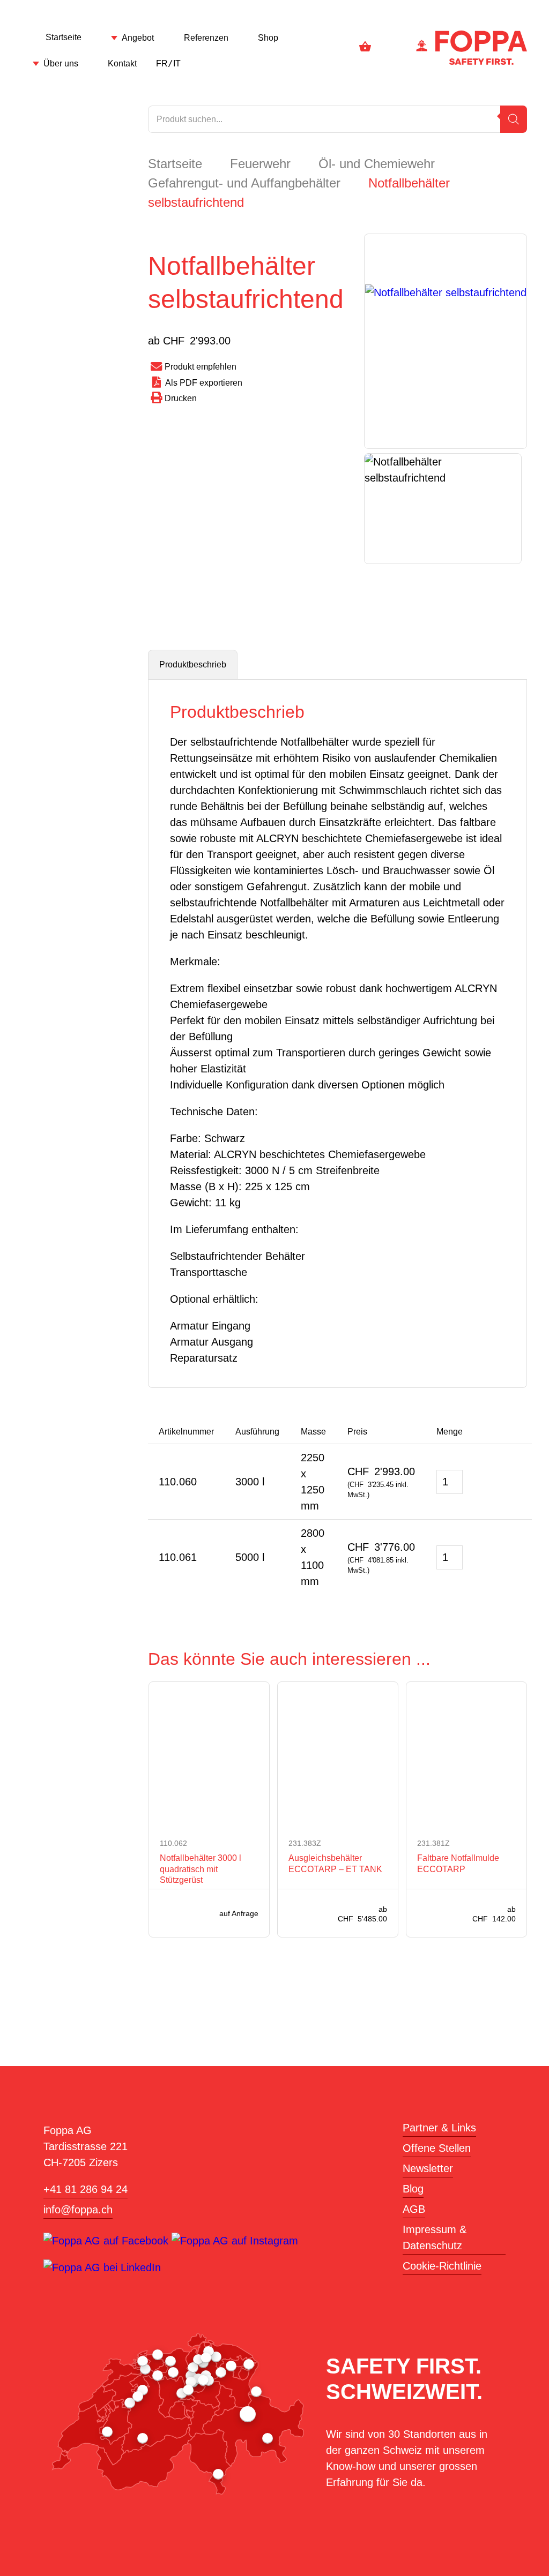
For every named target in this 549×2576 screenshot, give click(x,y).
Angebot (138, 38)
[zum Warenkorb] (365, 48)
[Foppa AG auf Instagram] (235, 2241)
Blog (413, 2189)
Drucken (181, 398)
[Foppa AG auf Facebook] (107, 2241)
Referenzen (206, 38)
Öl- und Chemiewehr (377, 164)
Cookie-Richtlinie (442, 2266)
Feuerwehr (260, 164)
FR (162, 63)
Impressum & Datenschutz (435, 2237)
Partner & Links (439, 2128)
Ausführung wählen (295, 1913)
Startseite (64, 37)
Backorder (491, 1482)
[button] (515, 1483)
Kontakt (122, 63)
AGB (414, 2209)
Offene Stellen (437, 2148)
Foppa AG (481, 48)
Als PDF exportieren (204, 383)
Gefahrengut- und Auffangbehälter (244, 183)
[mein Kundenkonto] (422, 48)
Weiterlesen (166, 1913)
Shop (268, 38)
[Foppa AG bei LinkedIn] (102, 2267)
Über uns (61, 63)
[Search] (514, 119)
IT (177, 63)
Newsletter (428, 2168)
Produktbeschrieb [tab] (193, 664)
